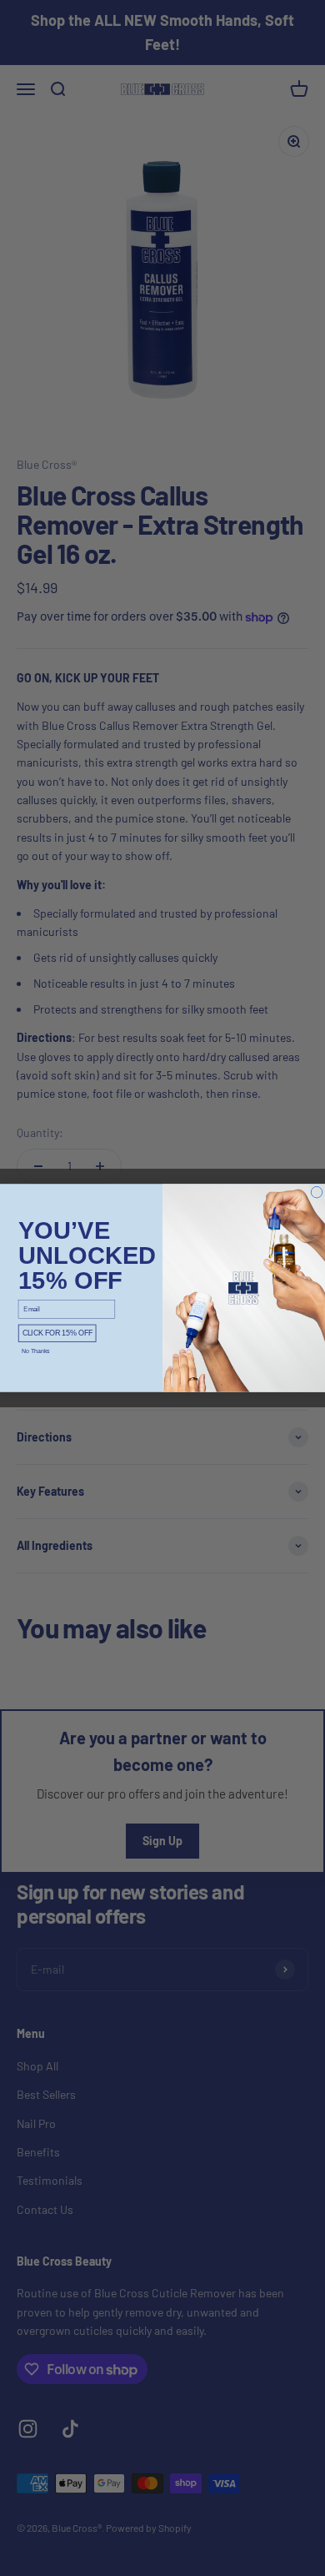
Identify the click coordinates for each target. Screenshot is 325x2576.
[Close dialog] (317, 1192)
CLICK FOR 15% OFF (57, 1333)
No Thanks (36, 1351)
